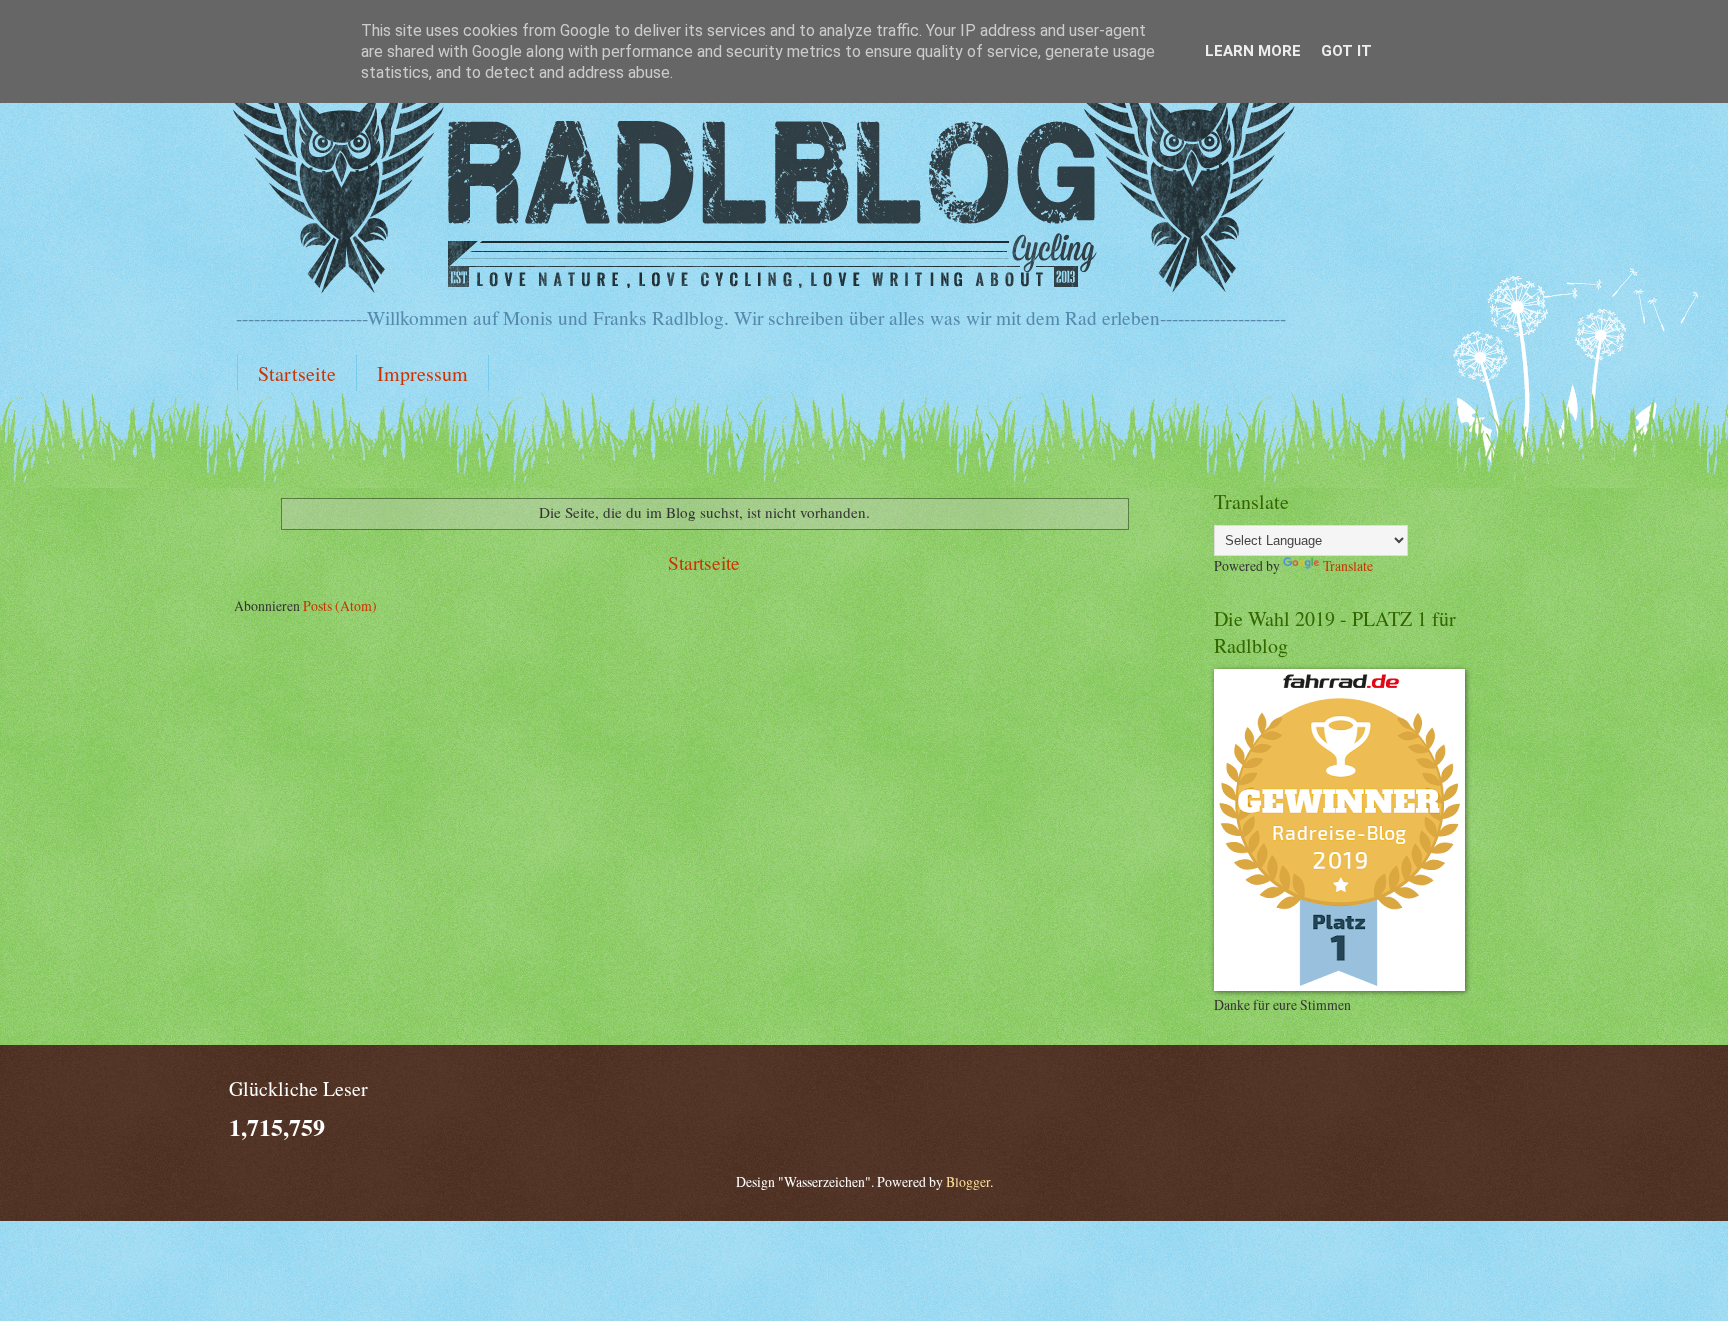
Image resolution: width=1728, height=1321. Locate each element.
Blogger (968, 1181)
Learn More (1253, 51)
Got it (1346, 51)
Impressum (422, 373)
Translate (1348, 565)
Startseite (297, 373)
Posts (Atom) (340, 605)
